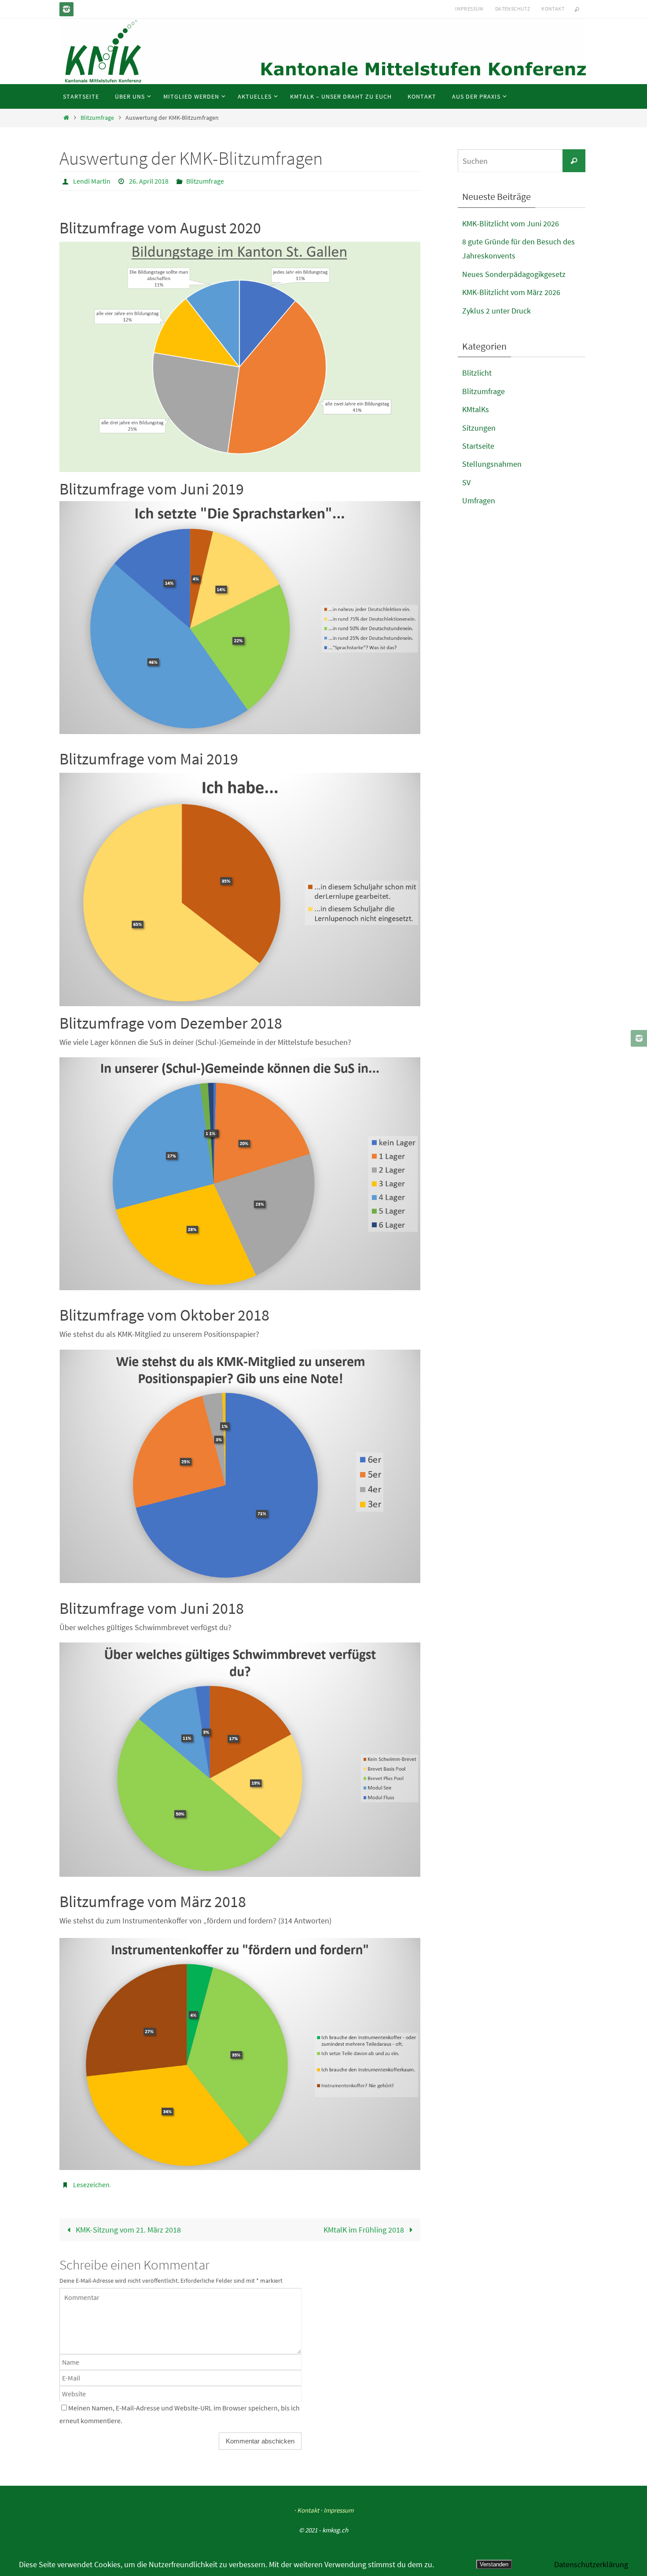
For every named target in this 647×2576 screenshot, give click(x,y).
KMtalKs (476, 409)
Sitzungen (479, 428)
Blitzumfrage (97, 118)
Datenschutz (513, 9)
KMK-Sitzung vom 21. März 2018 (127, 2230)
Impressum (469, 9)
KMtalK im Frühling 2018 (365, 2230)
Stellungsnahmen (492, 464)
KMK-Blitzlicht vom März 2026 (511, 292)
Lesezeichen (91, 2185)
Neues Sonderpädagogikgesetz (514, 274)
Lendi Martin (92, 181)
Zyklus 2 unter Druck (496, 311)
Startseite (478, 446)
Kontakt (553, 9)
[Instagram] (66, 9)
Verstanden (494, 2564)
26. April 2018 (149, 181)
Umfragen (479, 500)
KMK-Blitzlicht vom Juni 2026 (511, 223)
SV (466, 482)
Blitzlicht (477, 373)
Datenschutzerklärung (591, 2564)
